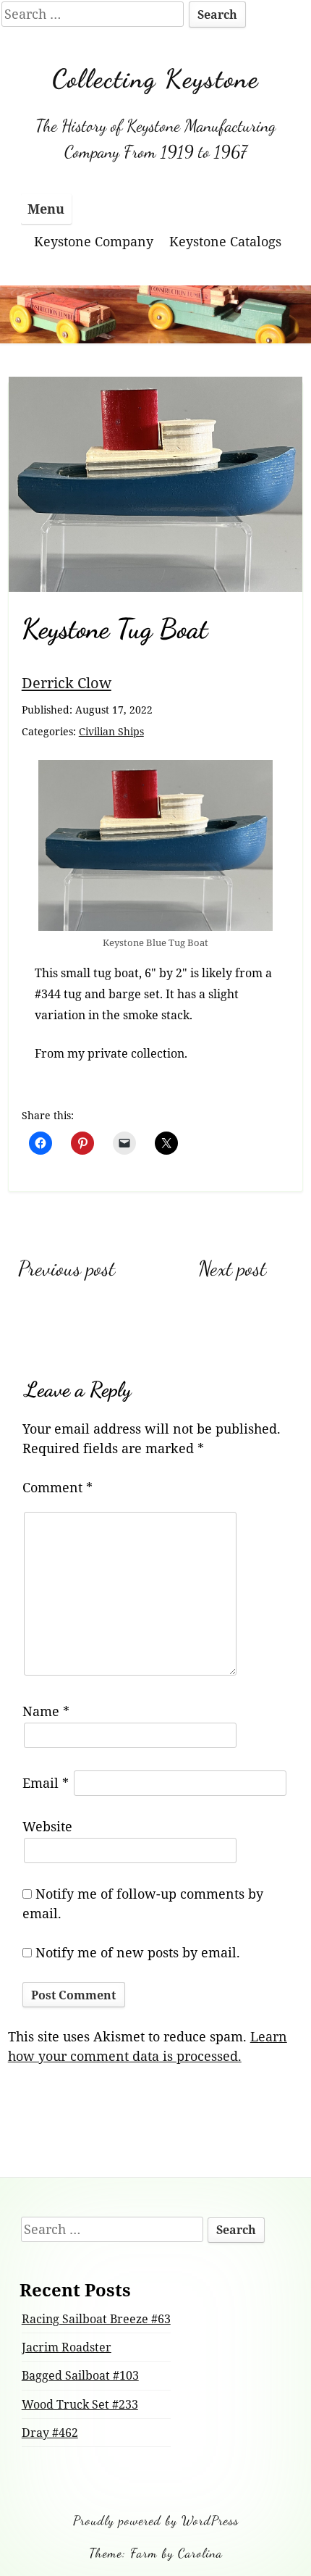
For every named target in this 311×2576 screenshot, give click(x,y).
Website (47, 1826)
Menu (46, 209)
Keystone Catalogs (225, 241)
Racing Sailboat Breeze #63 (96, 2319)
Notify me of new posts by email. (138, 1952)
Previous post (67, 1268)
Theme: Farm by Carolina (156, 2553)
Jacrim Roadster (67, 2347)
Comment (57, 1487)
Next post (232, 1268)
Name (46, 1711)
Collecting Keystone (155, 79)
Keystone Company (94, 241)
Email (46, 1783)
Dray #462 (50, 2433)
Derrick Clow (67, 682)
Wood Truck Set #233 (80, 2404)
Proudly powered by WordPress (156, 2520)
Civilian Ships (111, 731)
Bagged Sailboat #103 (80, 2375)
